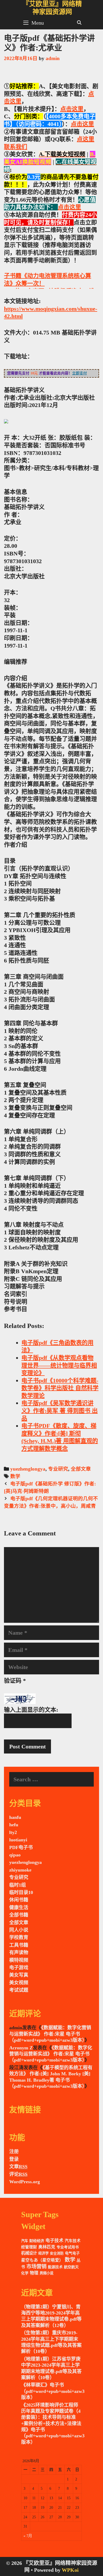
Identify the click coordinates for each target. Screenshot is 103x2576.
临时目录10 (21, 1892)
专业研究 (58, 1469)
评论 (18, 2174)
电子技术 (54, 2241)
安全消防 (57, 2253)
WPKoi (70, 2570)
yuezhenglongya (28, 1469)
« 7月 (28, 2536)
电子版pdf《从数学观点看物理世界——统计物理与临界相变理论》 (59, 1365)
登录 (14, 2159)
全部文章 (81, 1469)
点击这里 (72, 109)
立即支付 (79, 373)
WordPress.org (25, 2182)
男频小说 (46, 2273)
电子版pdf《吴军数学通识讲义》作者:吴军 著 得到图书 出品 (60, 1411)
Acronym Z (21, 2048)
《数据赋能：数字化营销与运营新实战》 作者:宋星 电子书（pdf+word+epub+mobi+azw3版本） (50, 2034)
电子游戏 (19, 1968)
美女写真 (19, 1975)
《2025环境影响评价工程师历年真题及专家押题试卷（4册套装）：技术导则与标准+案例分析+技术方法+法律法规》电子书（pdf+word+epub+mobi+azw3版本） (53, 2424)
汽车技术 (73, 2241)
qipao (15, 1855)
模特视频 (19, 1960)
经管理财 (29, 2247)
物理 (34, 2273)
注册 (14, 2152)
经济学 (43, 2253)
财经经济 (37, 2241)
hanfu (15, 1817)
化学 (25, 2273)
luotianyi (18, 1840)
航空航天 (71, 2267)
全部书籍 (19, 1915)
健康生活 (19, 1908)
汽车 (25, 2241)
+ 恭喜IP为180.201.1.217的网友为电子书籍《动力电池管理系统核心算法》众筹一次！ (50, 276)
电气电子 (72, 2253)
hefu (14, 1825)
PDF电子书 (21, 1847)
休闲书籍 (19, 1900)
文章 (18, 2167)
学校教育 (19, 1937)
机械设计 (29, 2253)
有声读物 (19, 1953)
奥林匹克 (47, 2247)
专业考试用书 (68, 2247)
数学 (15, 1476)
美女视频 (19, 1983)
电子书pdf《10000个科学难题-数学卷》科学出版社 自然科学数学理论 (60, 1388)
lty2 (13, 1832)
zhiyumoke (20, 1870)
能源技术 (55, 2267)
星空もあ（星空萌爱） (42, 2260)
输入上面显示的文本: (31, 1710)
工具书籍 (19, 1945)
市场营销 (36, 2267)
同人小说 (19, 1930)
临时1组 (18, 1885)
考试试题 (19, 1990)
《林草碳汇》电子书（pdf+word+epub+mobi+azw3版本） (53, 2391)
